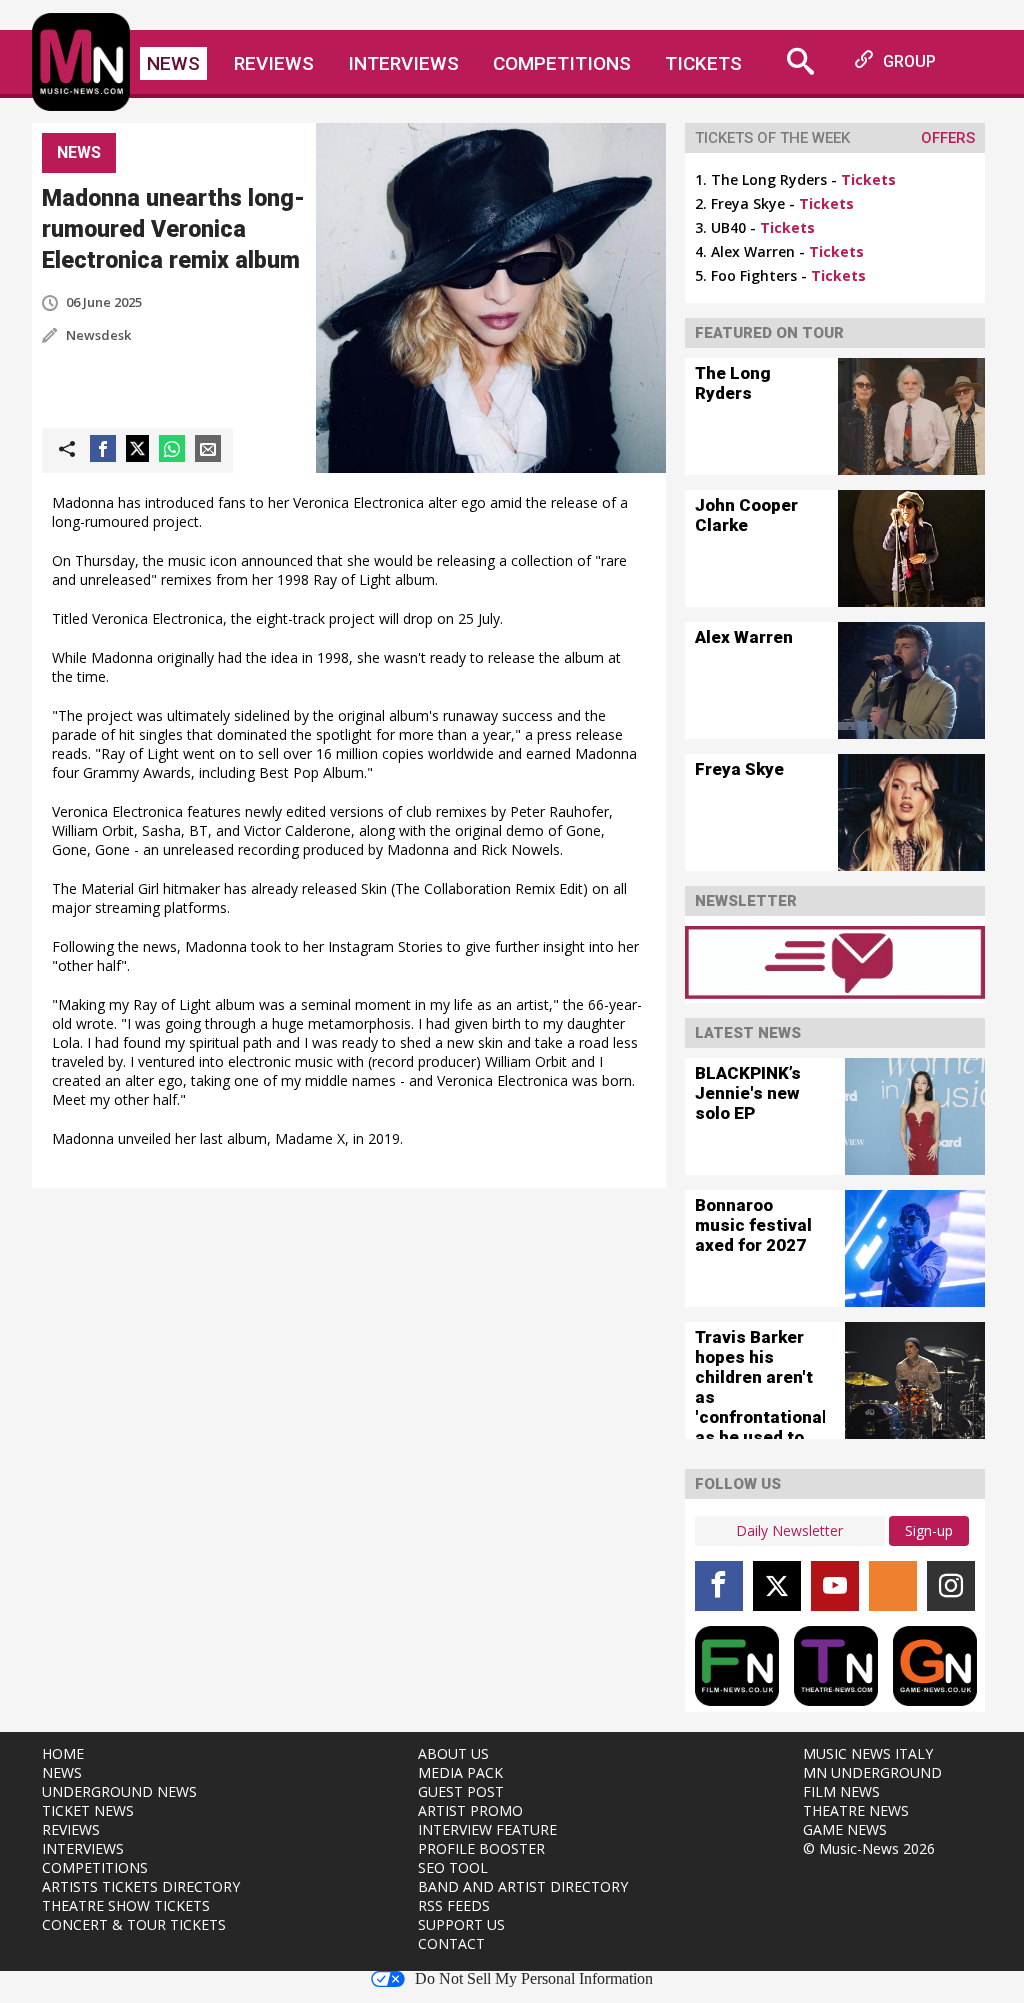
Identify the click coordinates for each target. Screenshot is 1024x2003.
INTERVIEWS (83, 1848)
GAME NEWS (845, 1829)
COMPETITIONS (95, 1867)
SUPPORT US (461, 1924)
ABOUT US (453, 1753)
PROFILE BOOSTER (481, 1848)
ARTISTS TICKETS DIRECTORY (141, 1886)
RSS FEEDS (454, 1905)
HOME (63, 1753)
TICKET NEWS (88, 1810)
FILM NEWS (841, 1791)
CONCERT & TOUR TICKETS (134, 1924)
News (173, 63)
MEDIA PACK (460, 1772)
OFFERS (948, 138)
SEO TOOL (453, 1867)
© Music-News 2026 (869, 1848)
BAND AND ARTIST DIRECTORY (523, 1886)
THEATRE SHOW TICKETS (126, 1905)
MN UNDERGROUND (872, 1772)
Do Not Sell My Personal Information (534, 1979)
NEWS (62, 1772)
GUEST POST (461, 1791)
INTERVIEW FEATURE (487, 1829)
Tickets (703, 63)
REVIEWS (71, 1829)
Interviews (403, 63)
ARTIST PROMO (470, 1810)
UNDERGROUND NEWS (119, 1791)
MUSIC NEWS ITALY (868, 1753)
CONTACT (451, 1943)
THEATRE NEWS (856, 1810)
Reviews (274, 63)
